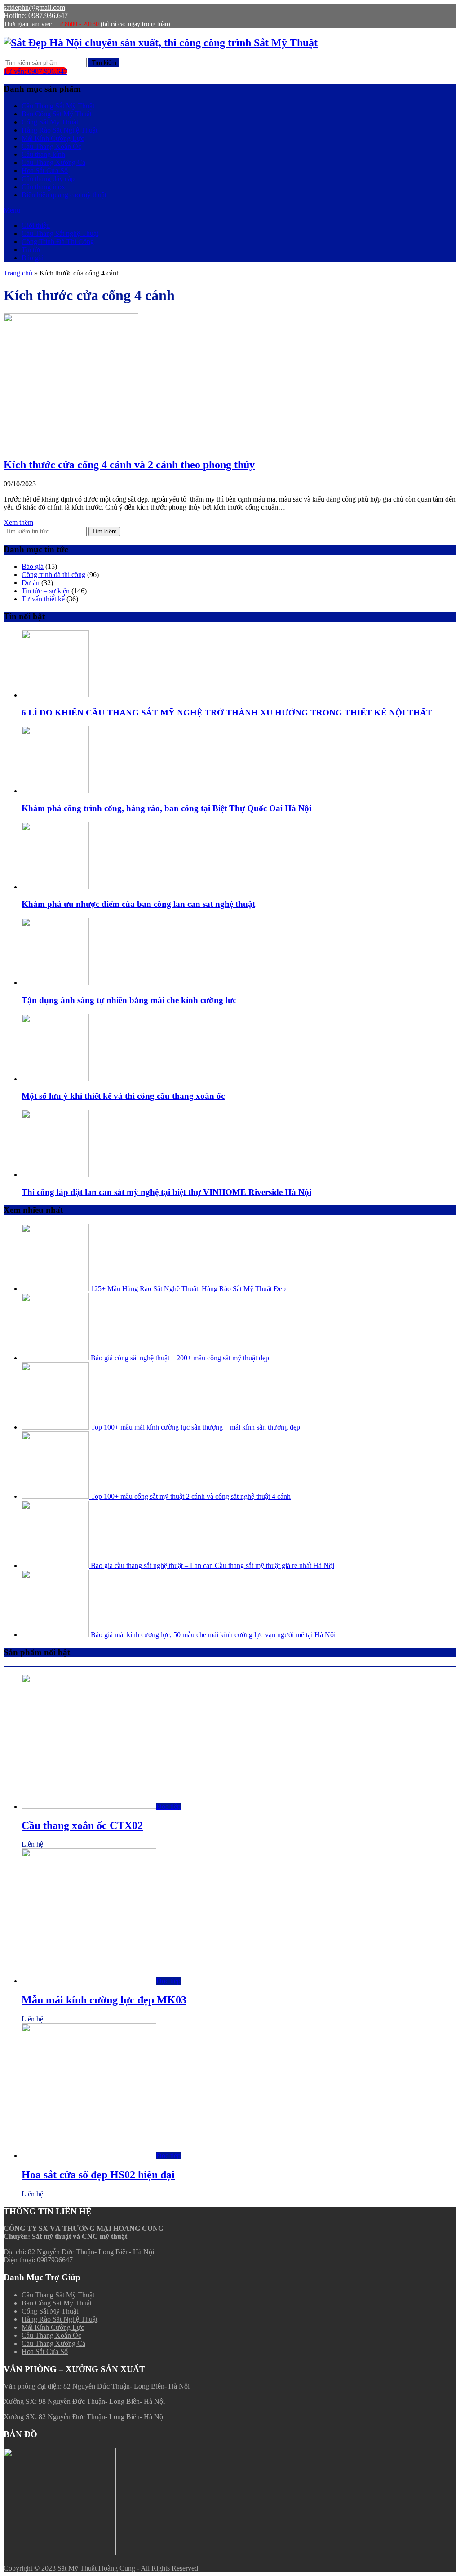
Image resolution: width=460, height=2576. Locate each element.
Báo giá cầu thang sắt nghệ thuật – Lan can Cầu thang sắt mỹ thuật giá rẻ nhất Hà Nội (212, 1566)
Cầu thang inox (43, 187)
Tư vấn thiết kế (43, 599)
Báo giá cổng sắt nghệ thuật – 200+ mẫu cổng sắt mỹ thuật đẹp (179, 1358)
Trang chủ (18, 273)
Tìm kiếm (104, 63)
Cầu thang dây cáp (48, 179)
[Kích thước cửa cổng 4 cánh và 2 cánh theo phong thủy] (71, 446)
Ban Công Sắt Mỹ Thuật (57, 114)
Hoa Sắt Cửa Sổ (45, 171)
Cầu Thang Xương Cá (53, 162)
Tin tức (32, 250)
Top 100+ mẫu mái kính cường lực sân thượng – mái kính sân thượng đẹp (195, 1427)
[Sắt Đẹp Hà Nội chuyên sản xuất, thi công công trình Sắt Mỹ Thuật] (161, 43)
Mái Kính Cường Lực (53, 138)
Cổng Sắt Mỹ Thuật (50, 122)
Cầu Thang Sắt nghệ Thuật (60, 233)
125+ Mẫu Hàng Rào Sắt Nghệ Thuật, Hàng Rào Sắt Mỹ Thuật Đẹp (187, 1289)
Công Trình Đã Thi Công (58, 242)
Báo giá (33, 258)
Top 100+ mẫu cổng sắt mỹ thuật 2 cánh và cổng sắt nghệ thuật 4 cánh (190, 1496)
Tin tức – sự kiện (46, 591)
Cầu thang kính (43, 154)
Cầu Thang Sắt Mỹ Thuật (58, 106)
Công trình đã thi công (53, 575)
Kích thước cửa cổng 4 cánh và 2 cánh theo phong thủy (129, 465)
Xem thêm (18, 522)
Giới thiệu (36, 225)
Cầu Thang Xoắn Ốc (51, 146)
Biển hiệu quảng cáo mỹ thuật (64, 195)
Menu (12, 210)
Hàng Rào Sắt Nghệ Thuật (60, 130)
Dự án (31, 583)
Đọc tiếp (168, 1806)
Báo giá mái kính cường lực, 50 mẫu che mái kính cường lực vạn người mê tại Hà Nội (212, 1635)
